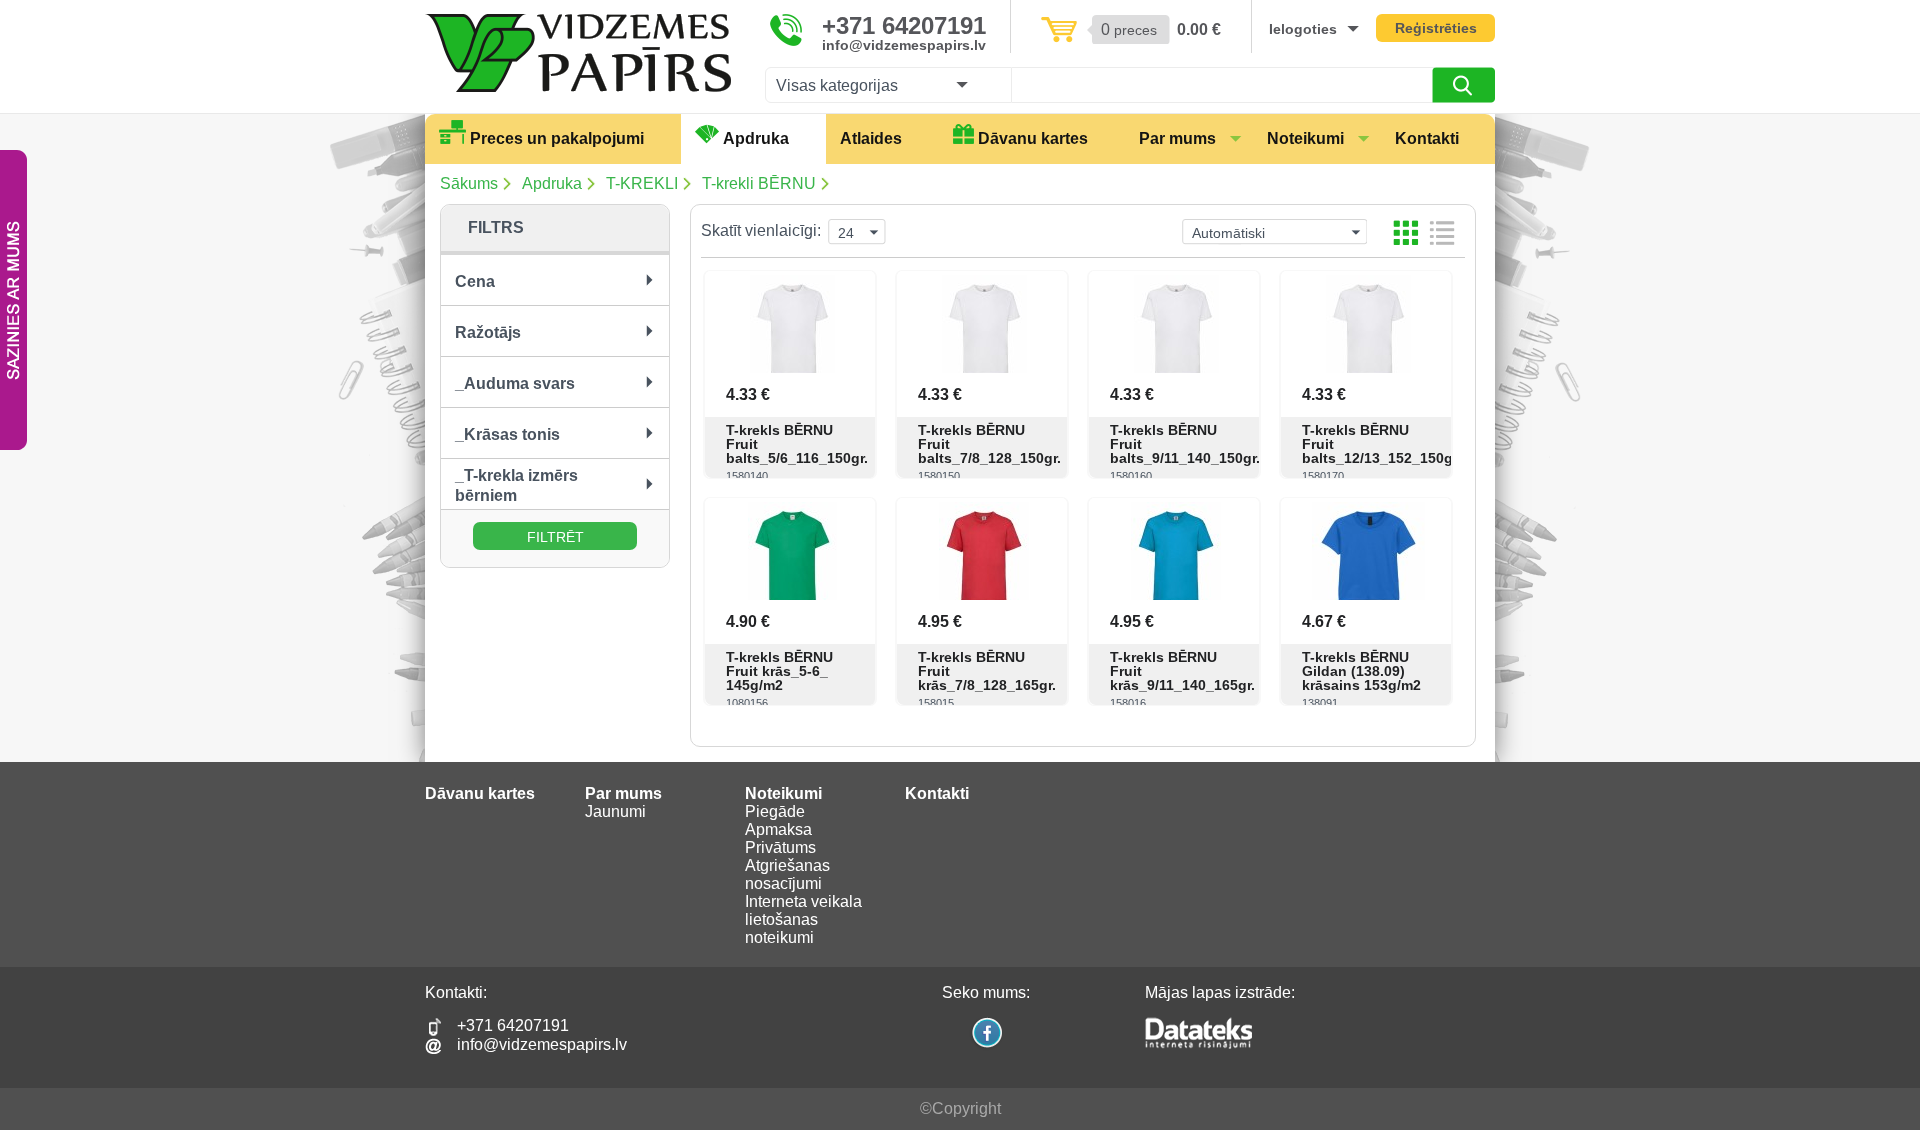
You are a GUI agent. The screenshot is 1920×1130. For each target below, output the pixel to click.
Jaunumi (615, 811)
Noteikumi (1305, 138)
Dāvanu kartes (1033, 138)
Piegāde (775, 811)
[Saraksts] (1442, 232)
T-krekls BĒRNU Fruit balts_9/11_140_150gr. (1176, 444)
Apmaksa (778, 829)
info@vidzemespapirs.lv (904, 45)
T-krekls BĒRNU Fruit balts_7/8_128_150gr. (984, 444)
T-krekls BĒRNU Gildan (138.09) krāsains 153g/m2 (1361, 671)
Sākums (469, 183)
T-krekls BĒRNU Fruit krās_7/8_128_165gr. (984, 671)
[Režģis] (1406, 232)
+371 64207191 (904, 26)
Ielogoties (1303, 29)
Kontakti (1427, 138)
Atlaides (871, 138)
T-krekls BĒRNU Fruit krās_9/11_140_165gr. (1176, 671)
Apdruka (756, 138)
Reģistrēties (1436, 28)
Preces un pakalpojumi (557, 138)
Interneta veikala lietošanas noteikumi (803, 919)
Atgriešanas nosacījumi (787, 874)
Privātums (780, 847)
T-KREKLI (642, 183)
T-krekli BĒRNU (759, 183)
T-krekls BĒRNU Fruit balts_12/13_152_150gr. (1368, 444)
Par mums (1177, 138)
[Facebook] (986, 1045)
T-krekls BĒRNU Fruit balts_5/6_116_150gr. (792, 444)
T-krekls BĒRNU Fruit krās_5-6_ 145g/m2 (779, 671)
